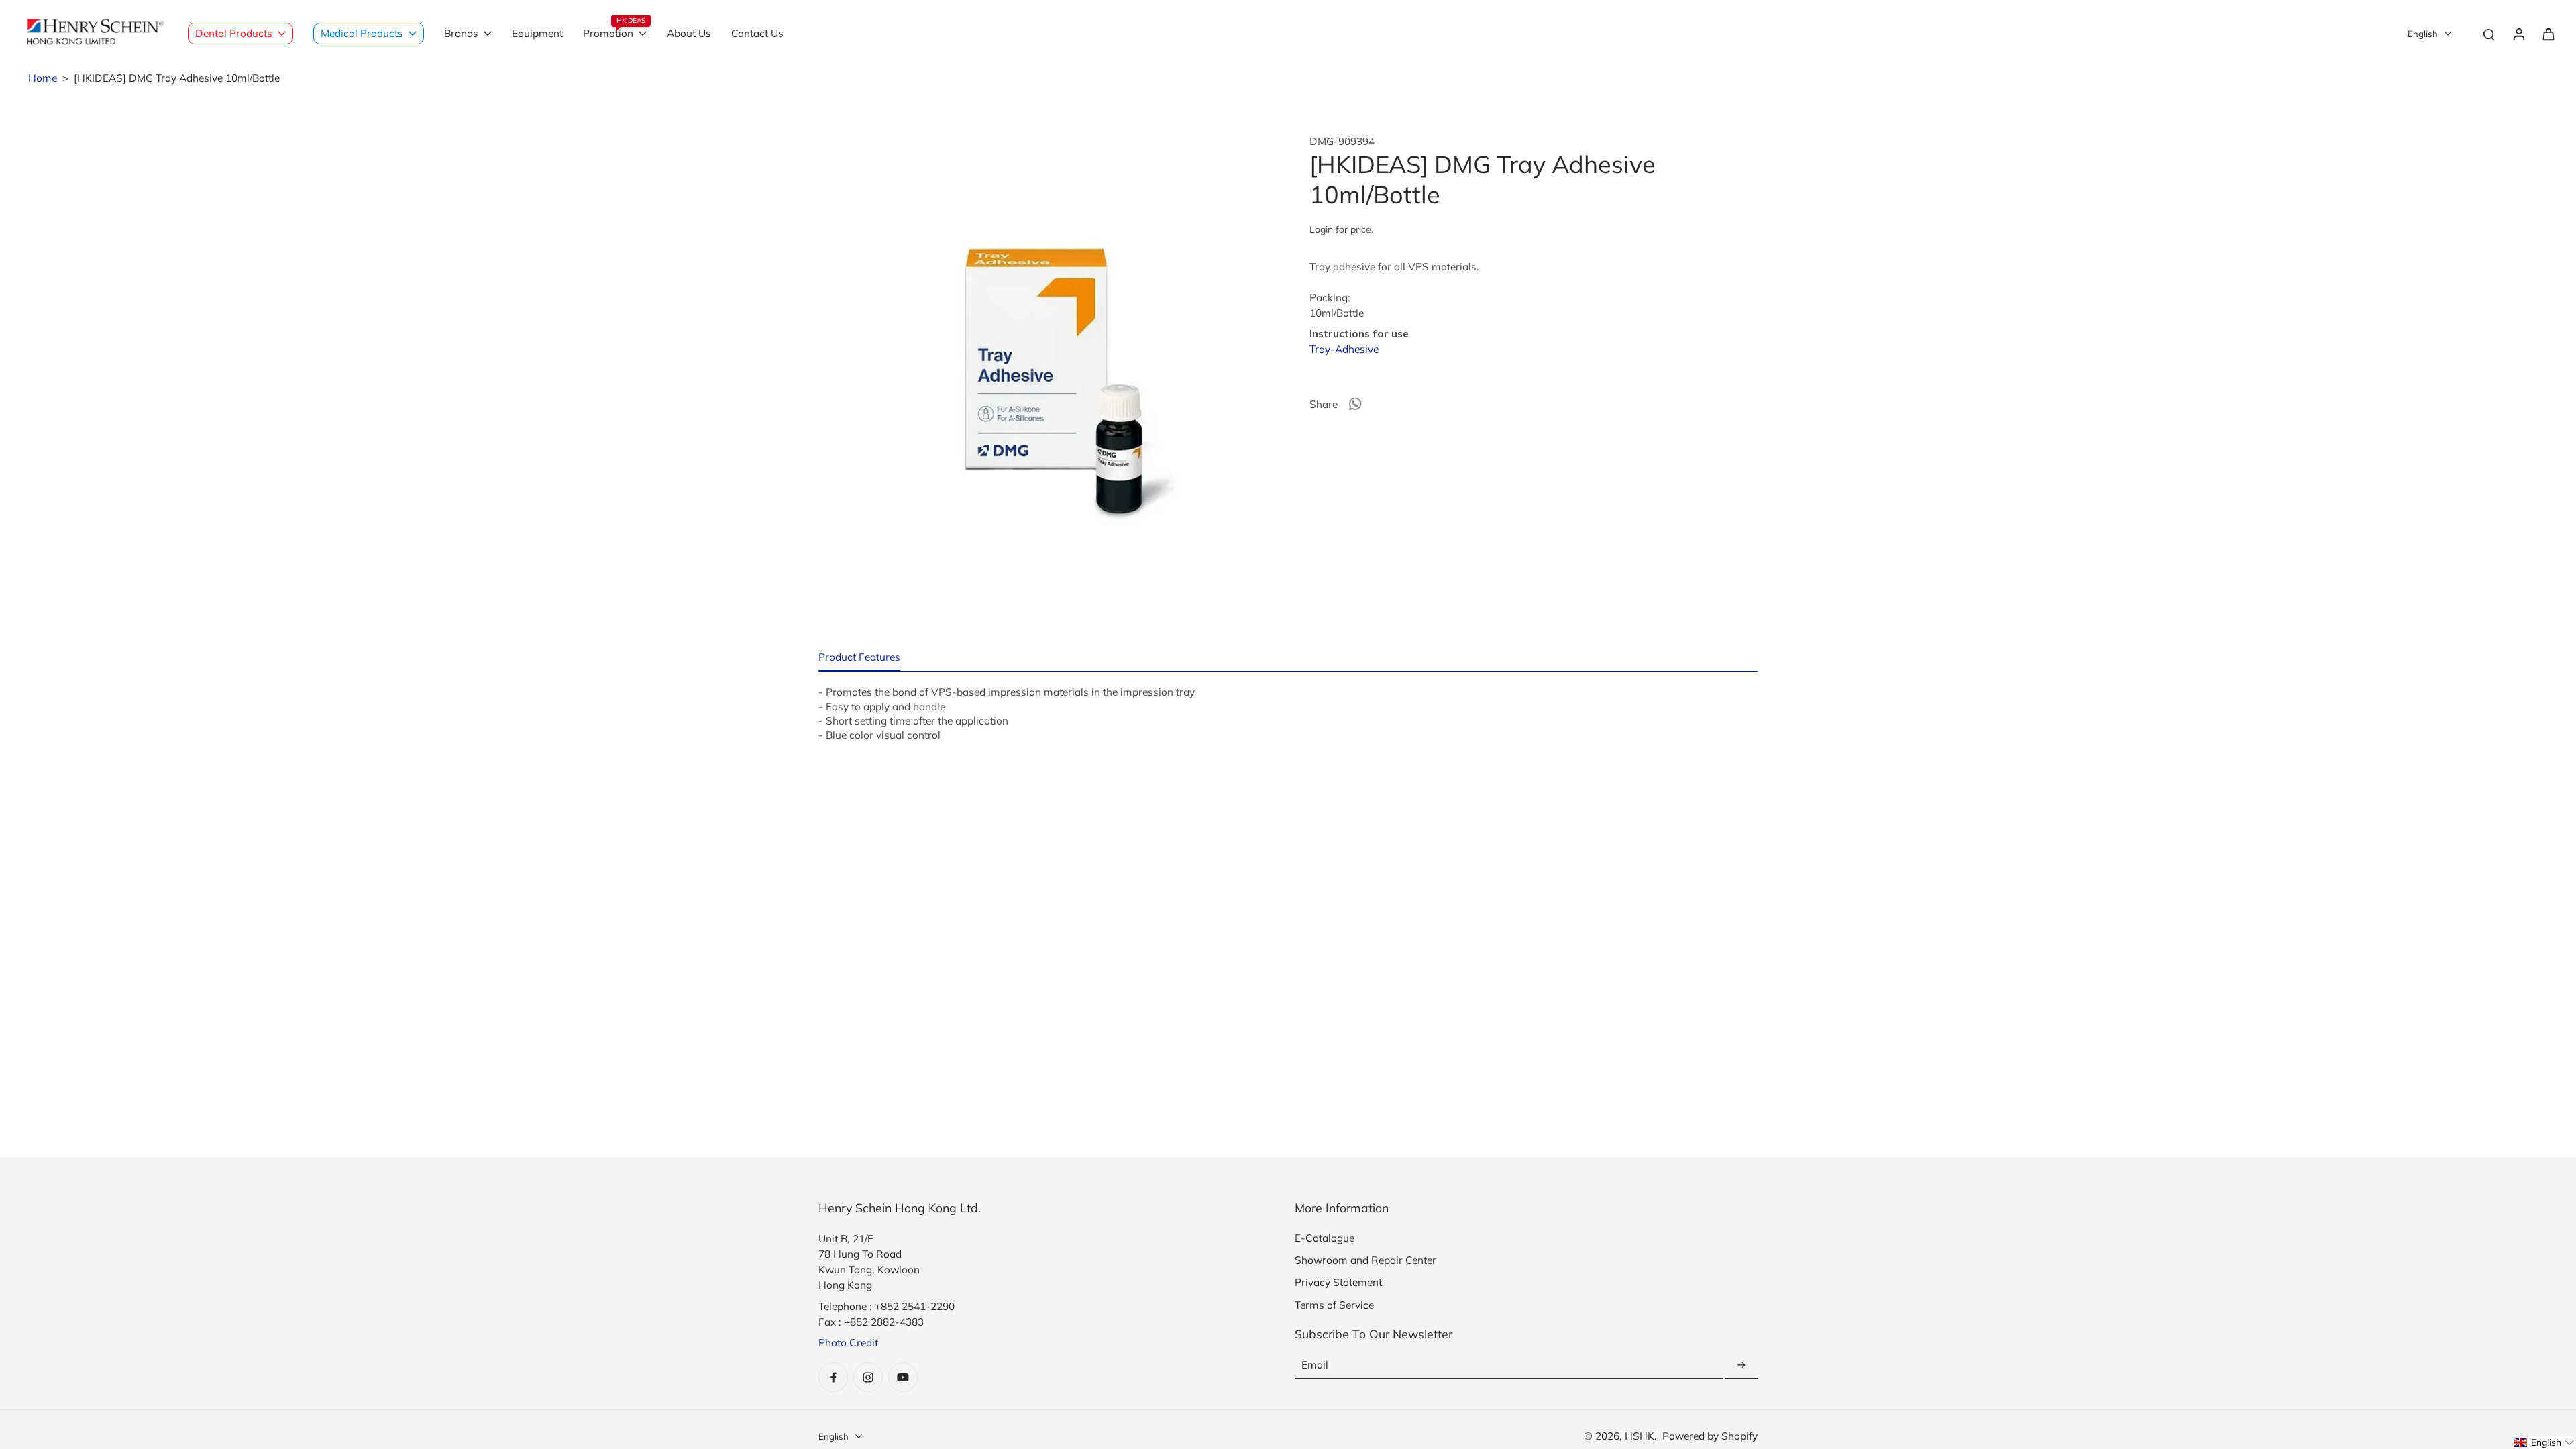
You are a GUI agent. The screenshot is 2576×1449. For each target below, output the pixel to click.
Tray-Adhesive (1344, 349)
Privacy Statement (1338, 1282)
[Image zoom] (1042, 359)
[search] (2489, 34)
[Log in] (2518, 34)
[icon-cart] (2548, 34)
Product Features (859, 657)
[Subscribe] (1741, 1365)
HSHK (1640, 1436)
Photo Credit (848, 1343)
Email (1315, 1365)
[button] (2544, 1443)
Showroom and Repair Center (1365, 1260)
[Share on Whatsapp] (1355, 404)
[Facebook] (833, 1377)
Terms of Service (1334, 1305)
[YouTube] (903, 1377)
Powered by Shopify (1710, 1436)
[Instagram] (868, 1377)
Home (43, 78)
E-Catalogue (1325, 1238)
